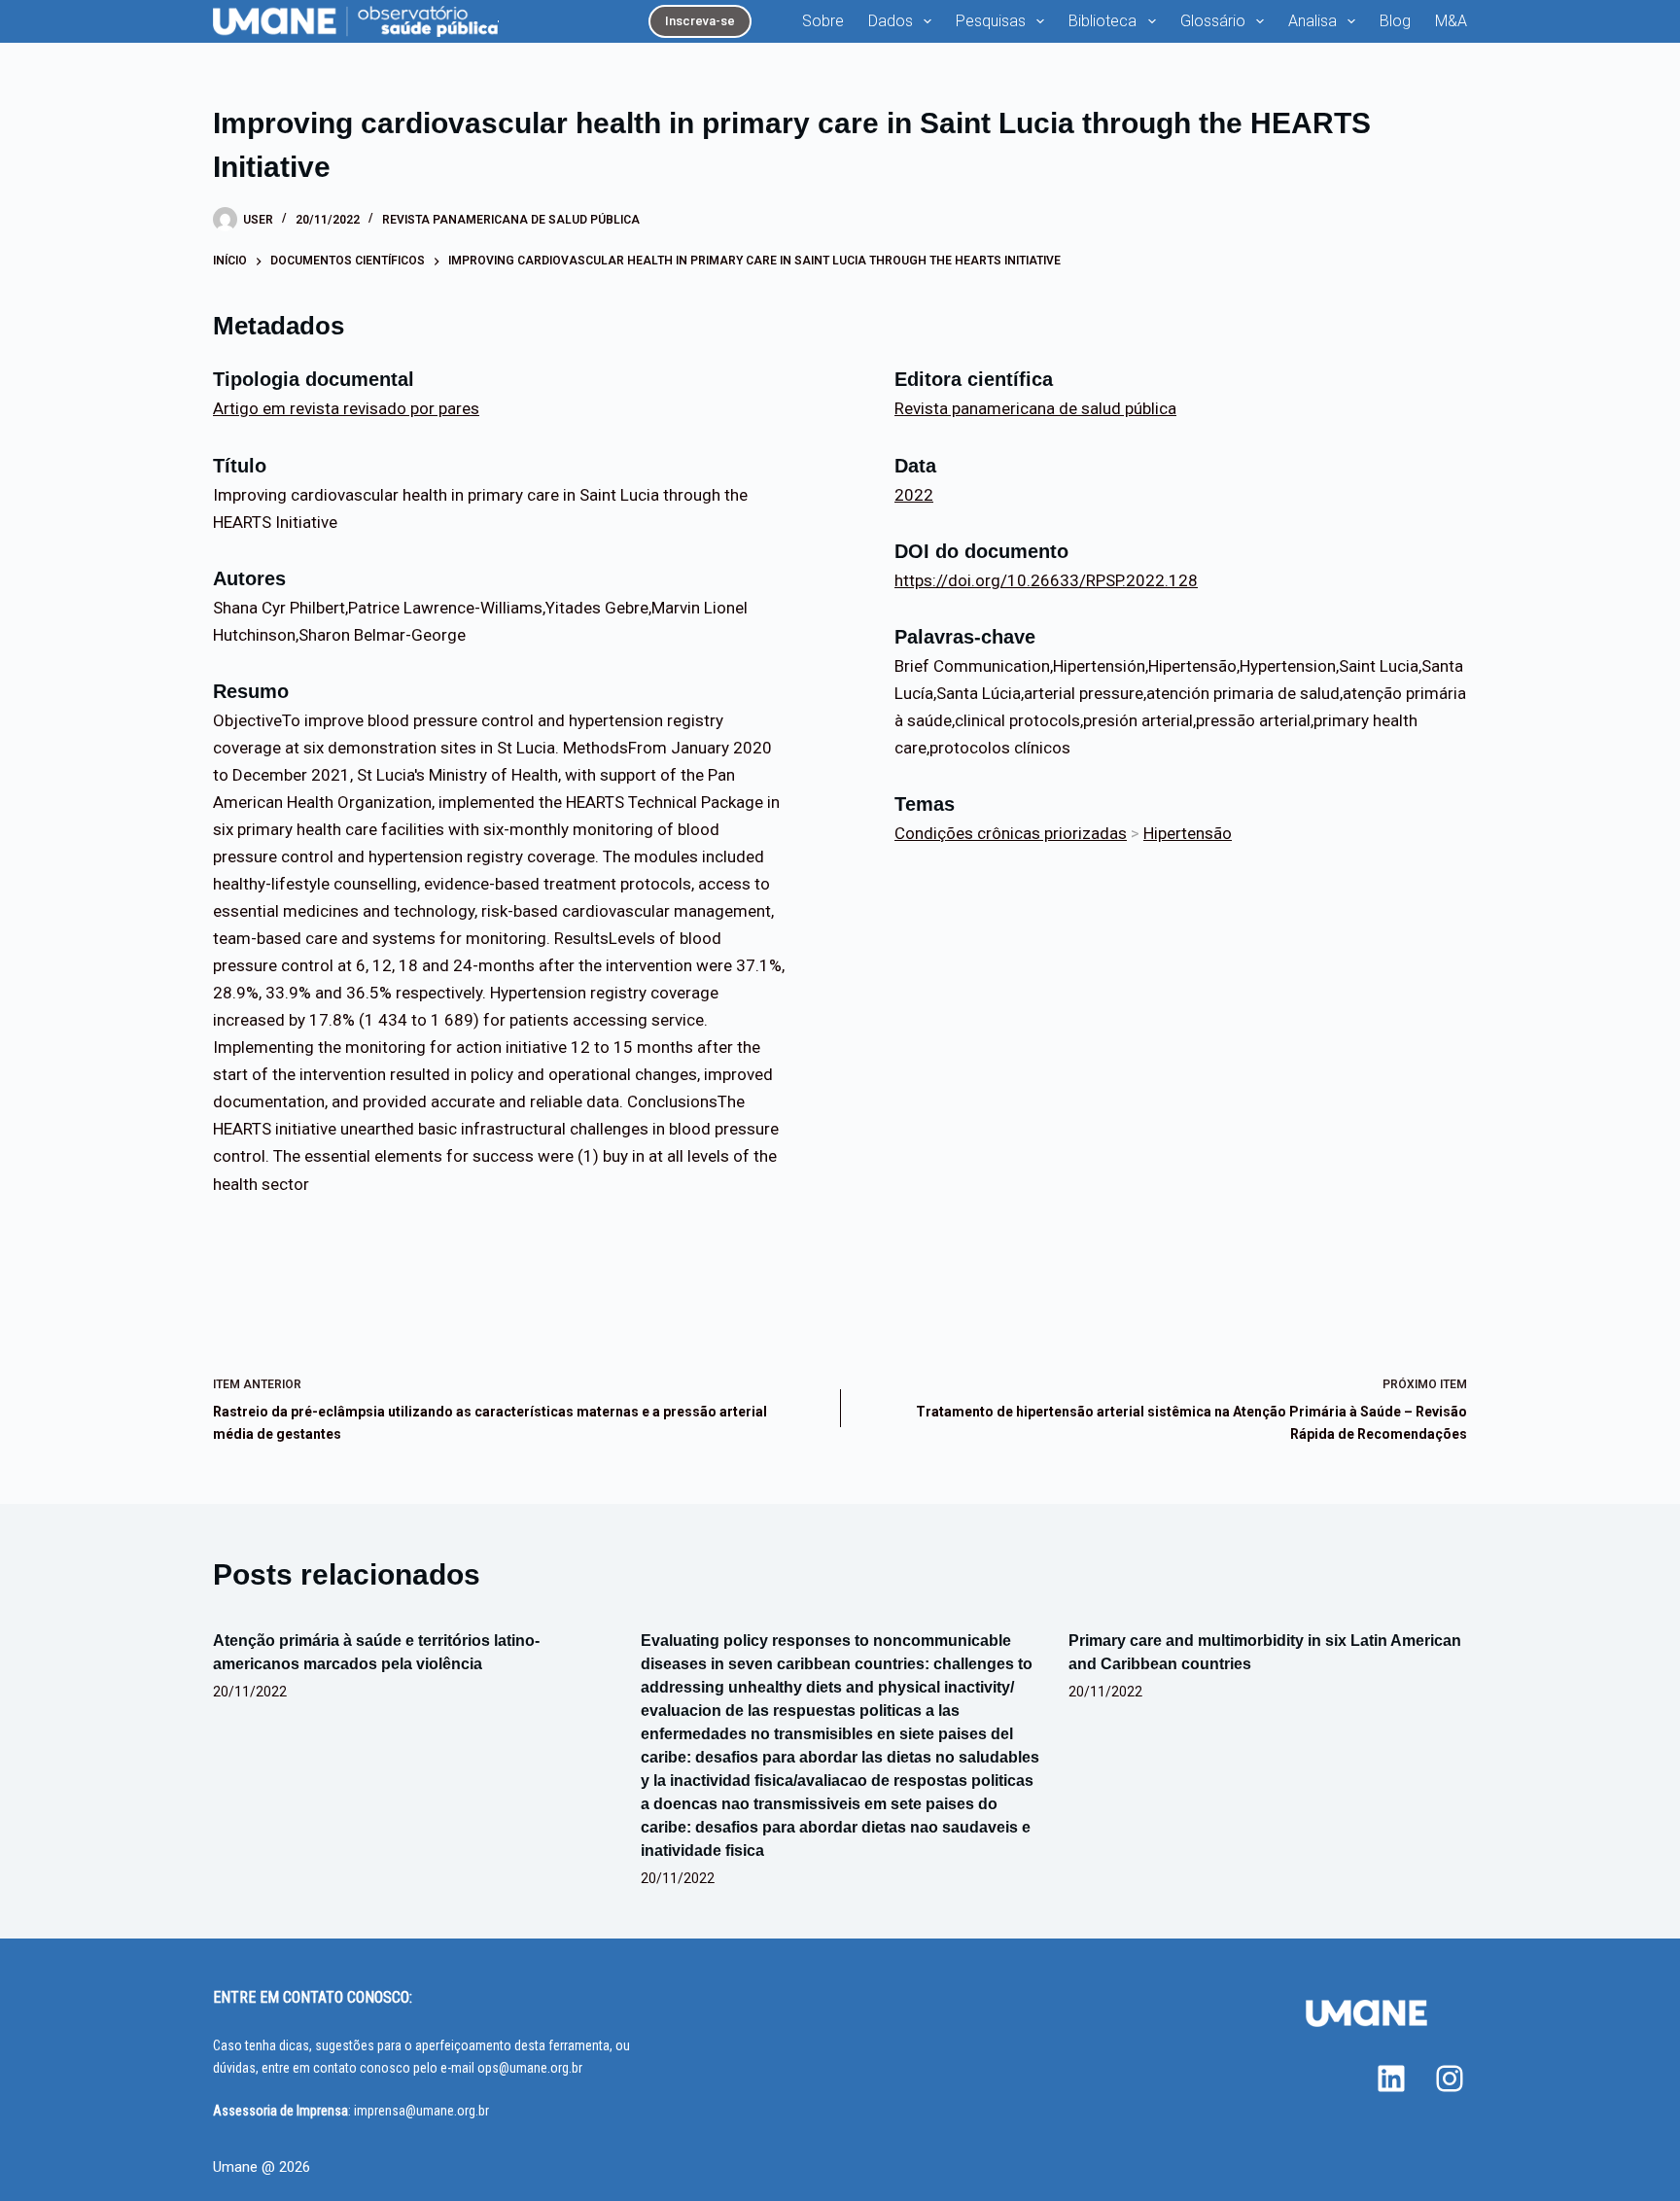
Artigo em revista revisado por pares (346, 408)
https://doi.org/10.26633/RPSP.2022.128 (1046, 580)
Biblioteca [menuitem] (1102, 21)
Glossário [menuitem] (1213, 21)
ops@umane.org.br (530, 2068)
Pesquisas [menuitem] (991, 21)
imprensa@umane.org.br (421, 2111)
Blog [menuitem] (1395, 21)
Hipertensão (1188, 833)
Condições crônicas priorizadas (1011, 833)
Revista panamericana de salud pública (511, 220)
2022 (914, 495)
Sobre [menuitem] (823, 21)
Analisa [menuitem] (1312, 21)
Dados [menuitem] (891, 21)
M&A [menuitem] (1451, 21)
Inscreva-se (700, 21)
